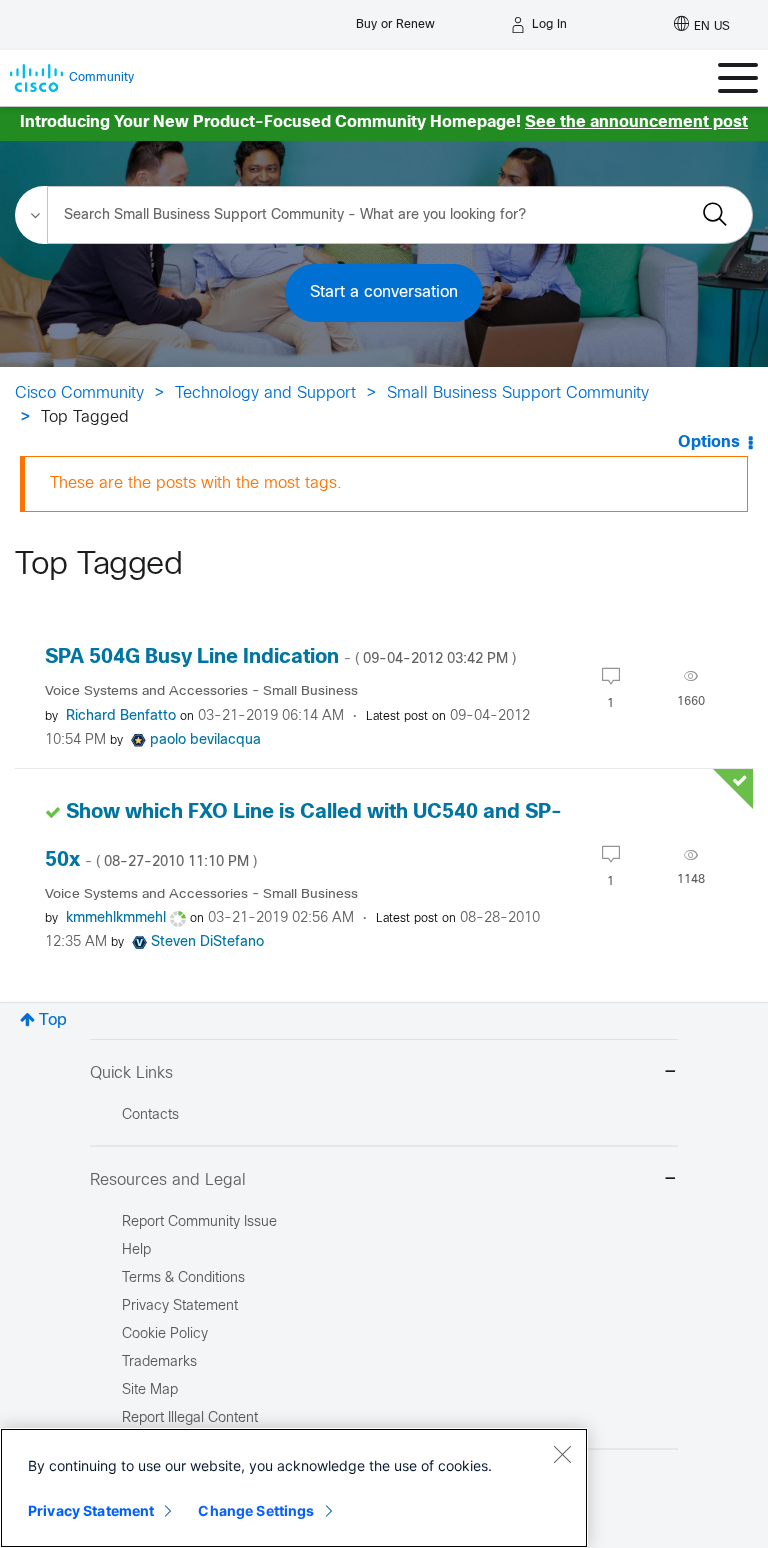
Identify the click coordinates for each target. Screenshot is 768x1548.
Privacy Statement (91, 1510)
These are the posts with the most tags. (196, 483)
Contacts (150, 1115)
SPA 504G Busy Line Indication (280, 657)
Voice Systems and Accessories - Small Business (201, 691)
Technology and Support (265, 393)
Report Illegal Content (190, 1418)
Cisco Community (79, 393)
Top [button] (53, 1020)
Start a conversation (384, 292)
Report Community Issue (199, 1222)
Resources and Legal (168, 1180)
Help (136, 1250)
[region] (294, 1488)
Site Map (150, 1390)
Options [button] (709, 442)
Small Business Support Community (518, 393)
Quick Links (131, 1073)
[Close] (562, 1454)
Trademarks (159, 1362)
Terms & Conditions (183, 1278)
